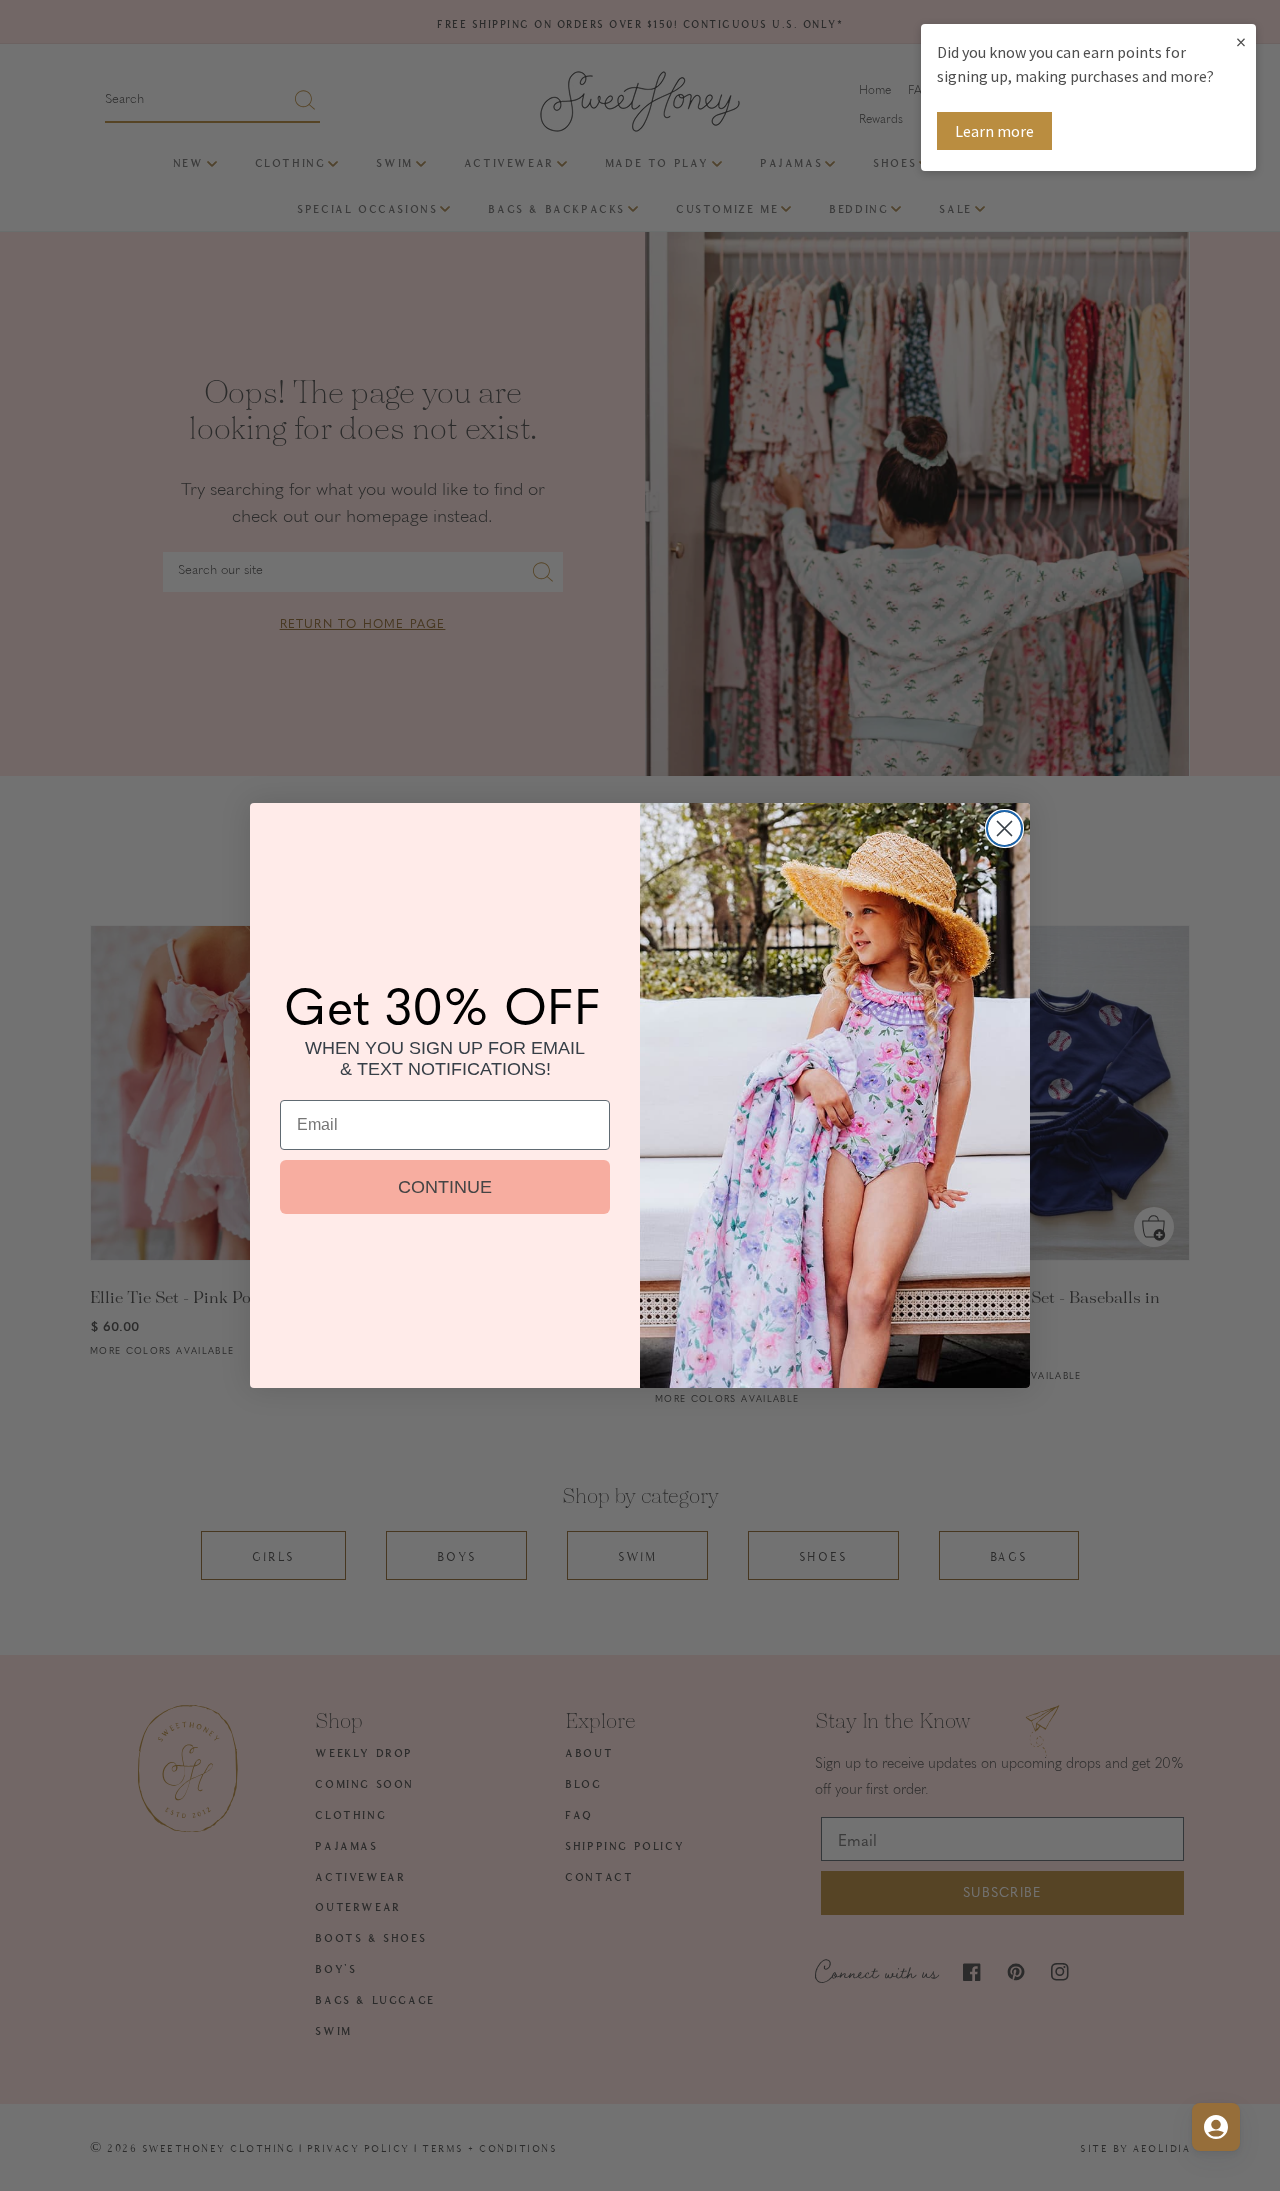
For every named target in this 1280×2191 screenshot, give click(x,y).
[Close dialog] (1004, 828)
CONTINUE (445, 1187)
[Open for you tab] (1216, 2127)
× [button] (1241, 41)
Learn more (994, 131)
